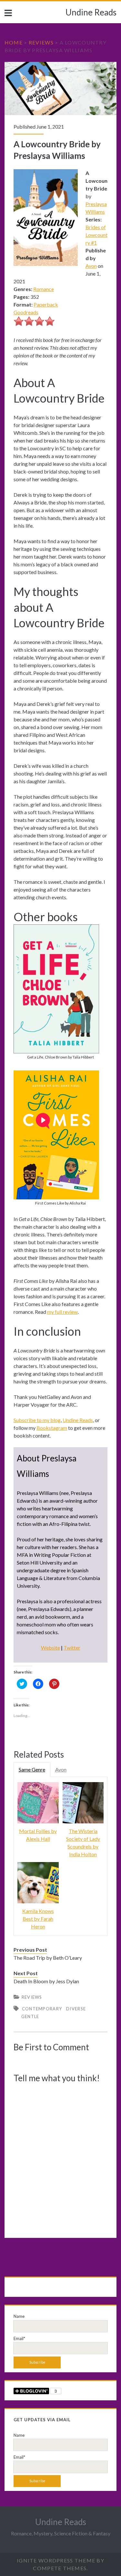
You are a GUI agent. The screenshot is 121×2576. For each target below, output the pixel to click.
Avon (91, 266)
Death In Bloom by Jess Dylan (46, 1981)
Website (50, 1648)
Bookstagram (52, 1428)
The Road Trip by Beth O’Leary (48, 1958)
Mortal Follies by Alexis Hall (38, 1835)
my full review (62, 1312)
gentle (30, 2016)
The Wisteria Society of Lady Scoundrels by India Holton (83, 1843)
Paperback (46, 304)
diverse (76, 2009)
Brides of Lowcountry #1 (96, 235)
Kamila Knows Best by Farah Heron (38, 1919)
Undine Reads (91, 12)
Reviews (41, 42)
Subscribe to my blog (37, 1420)
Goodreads (26, 312)
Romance (44, 289)
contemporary (42, 2009)
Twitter (72, 1648)
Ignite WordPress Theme (56, 2560)
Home (14, 42)
